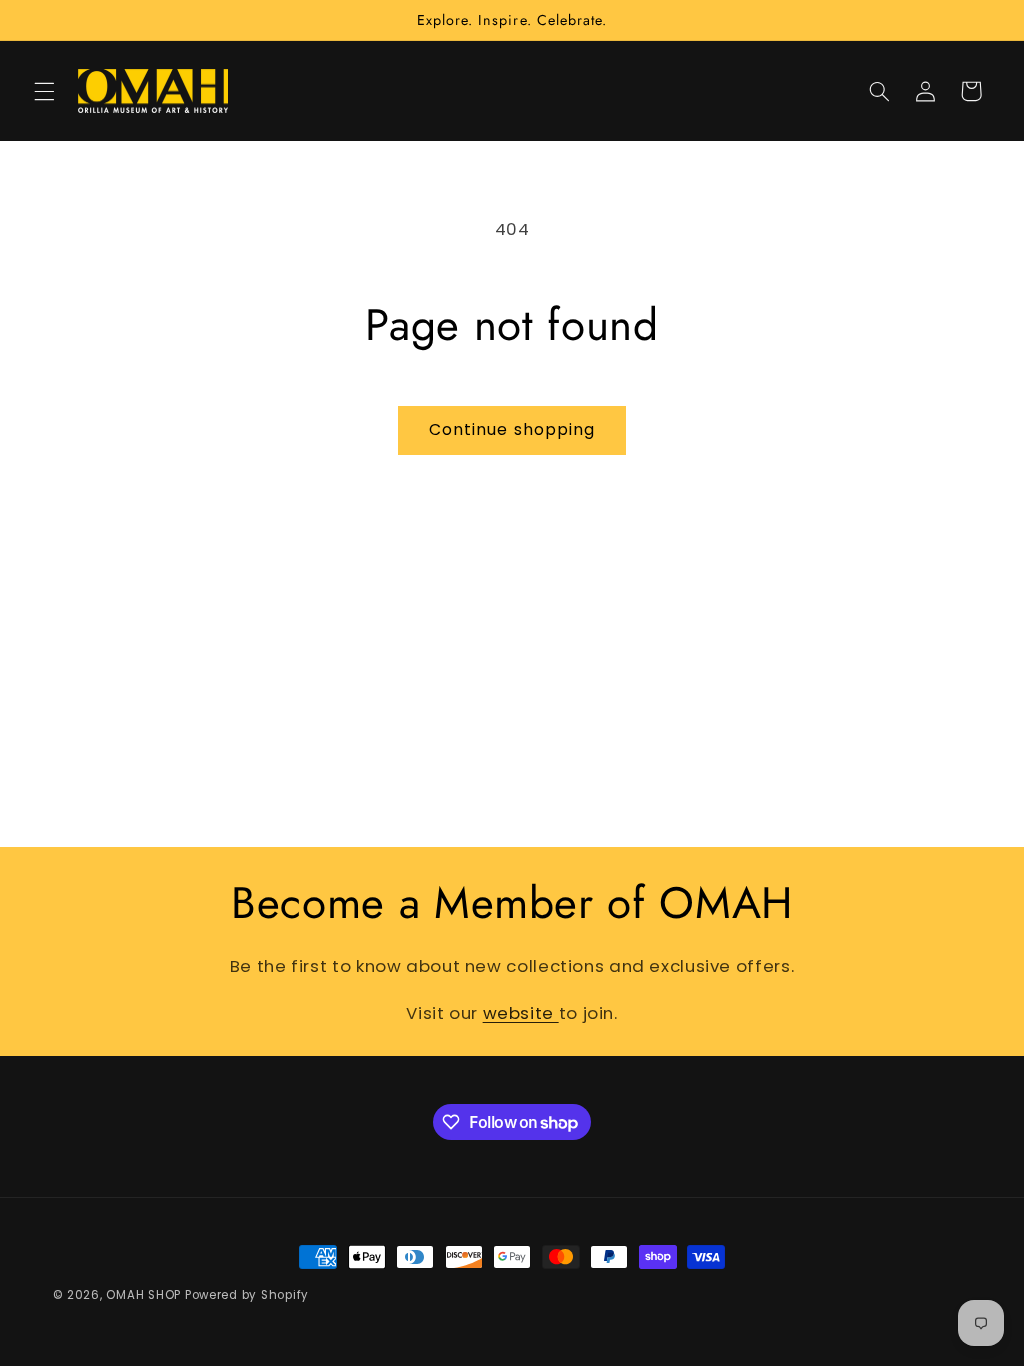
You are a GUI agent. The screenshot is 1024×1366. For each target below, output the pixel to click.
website (521, 1013)
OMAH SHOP (143, 1295)
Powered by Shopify (247, 1295)
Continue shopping (512, 429)
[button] (44, 91)
